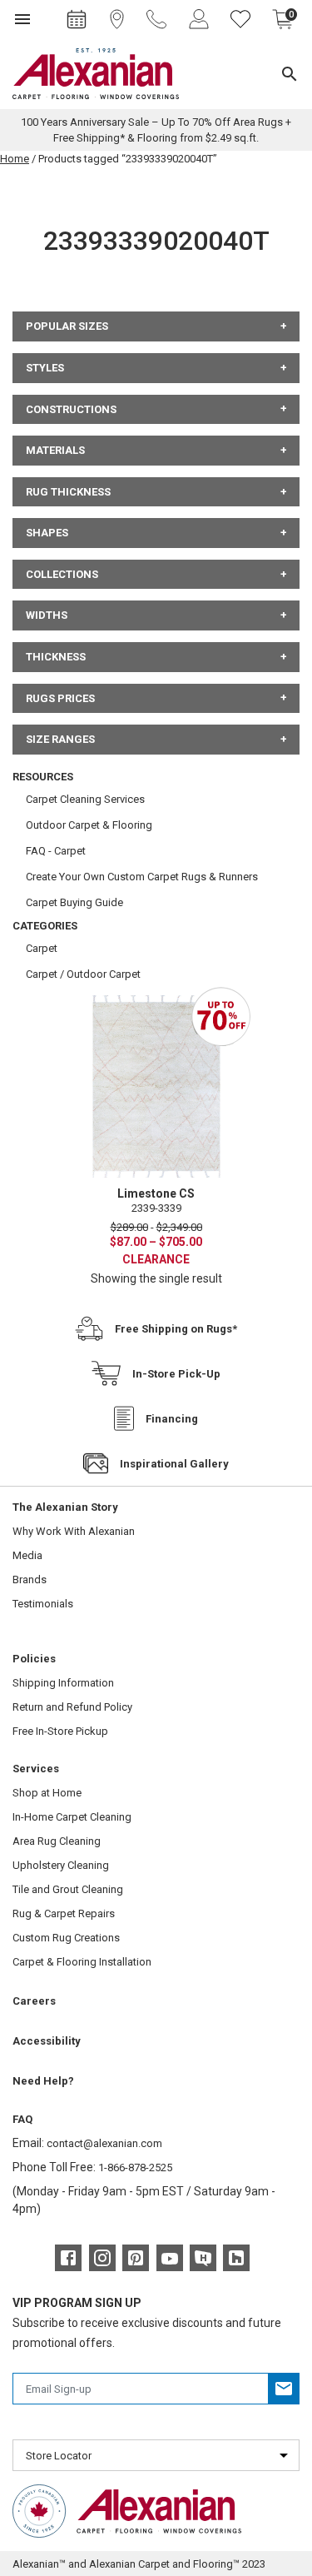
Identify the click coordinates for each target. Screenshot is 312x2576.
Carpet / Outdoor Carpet (83, 974)
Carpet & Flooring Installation (82, 1962)
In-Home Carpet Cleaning (72, 1817)
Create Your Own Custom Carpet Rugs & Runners (142, 877)
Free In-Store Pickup (60, 1731)
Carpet (42, 948)
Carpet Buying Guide (74, 902)
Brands (30, 1579)
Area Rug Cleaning (57, 1841)
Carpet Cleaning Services (85, 799)
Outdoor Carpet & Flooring (89, 825)
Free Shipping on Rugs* (176, 1329)
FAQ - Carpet (56, 851)
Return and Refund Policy (72, 1707)
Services (36, 1769)
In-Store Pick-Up (176, 1374)
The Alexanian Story (65, 1507)
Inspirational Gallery (174, 1464)
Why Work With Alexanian (74, 1531)
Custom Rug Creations (66, 1938)
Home (15, 159)
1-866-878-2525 (135, 2167)
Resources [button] (43, 777)
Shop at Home (47, 1793)
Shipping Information (63, 1683)
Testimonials (43, 1604)
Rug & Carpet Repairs (64, 1913)
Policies (34, 1659)
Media (27, 1555)
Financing (172, 1419)
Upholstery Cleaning (61, 1865)
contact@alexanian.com (104, 2143)
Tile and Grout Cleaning (68, 1889)
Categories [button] (45, 926)
